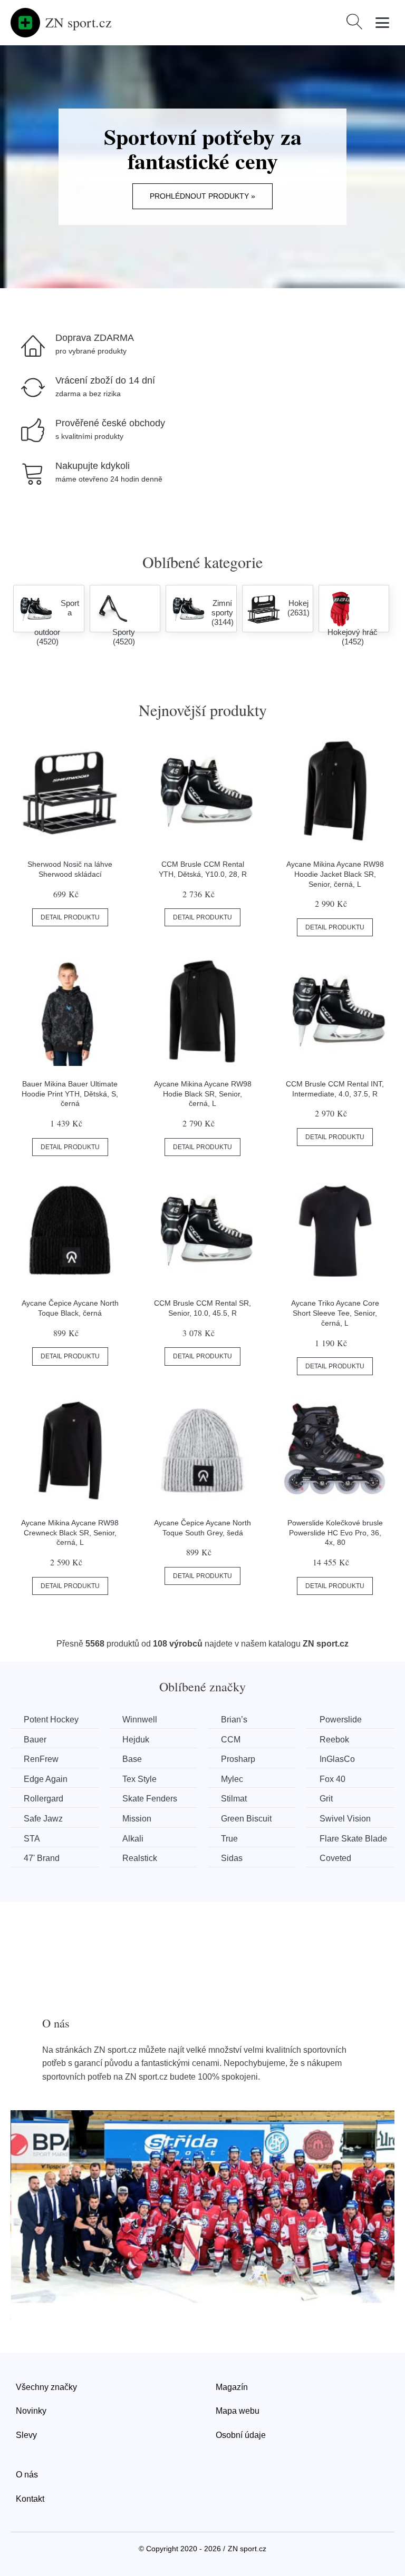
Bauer (35, 1740)
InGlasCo (337, 1759)
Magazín (232, 2387)
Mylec (232, 1779)
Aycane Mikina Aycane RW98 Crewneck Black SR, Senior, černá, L (70, 1532)
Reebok (334, 1740)
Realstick (140, 1858)
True (229, 1839)
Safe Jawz (43, 1819)
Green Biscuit (246, 1819)
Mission (137, 1819)
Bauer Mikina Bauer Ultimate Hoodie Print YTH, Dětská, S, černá (70, 1094)
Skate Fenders (150, 1799)
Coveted (335, 1858)
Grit (326, 1799)
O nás (27, 2475)
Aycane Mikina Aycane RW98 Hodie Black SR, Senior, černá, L (203, 1094)
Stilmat (234, 1799)
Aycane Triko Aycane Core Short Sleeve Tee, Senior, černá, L (335, 1313)
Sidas (232, 1858)
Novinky (31, 2411)
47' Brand (42, 1858)
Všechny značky (46, 2387)
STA (32, 1839)
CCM (231, 1740)
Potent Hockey (51, 1720)
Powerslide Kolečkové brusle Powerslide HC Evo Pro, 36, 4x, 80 (335, 1532)
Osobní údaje (241, 2435)
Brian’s (234, 1720)
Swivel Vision (345, 1819)
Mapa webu (238, 2411)
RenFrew (41, 1759)
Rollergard (44, 1799)
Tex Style (139, 1779)
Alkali (133, 1839)
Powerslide (341, 1720)
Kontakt (30, 2499)
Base (132, 1759)
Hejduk (136, 1740)
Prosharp (238, 1759)
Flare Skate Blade (353, 1839)
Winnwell (140, 1720)
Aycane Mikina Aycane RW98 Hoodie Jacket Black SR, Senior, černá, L (335, 874)
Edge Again (46, 1779)
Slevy (26, 2435)
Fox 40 (332, 1779)
